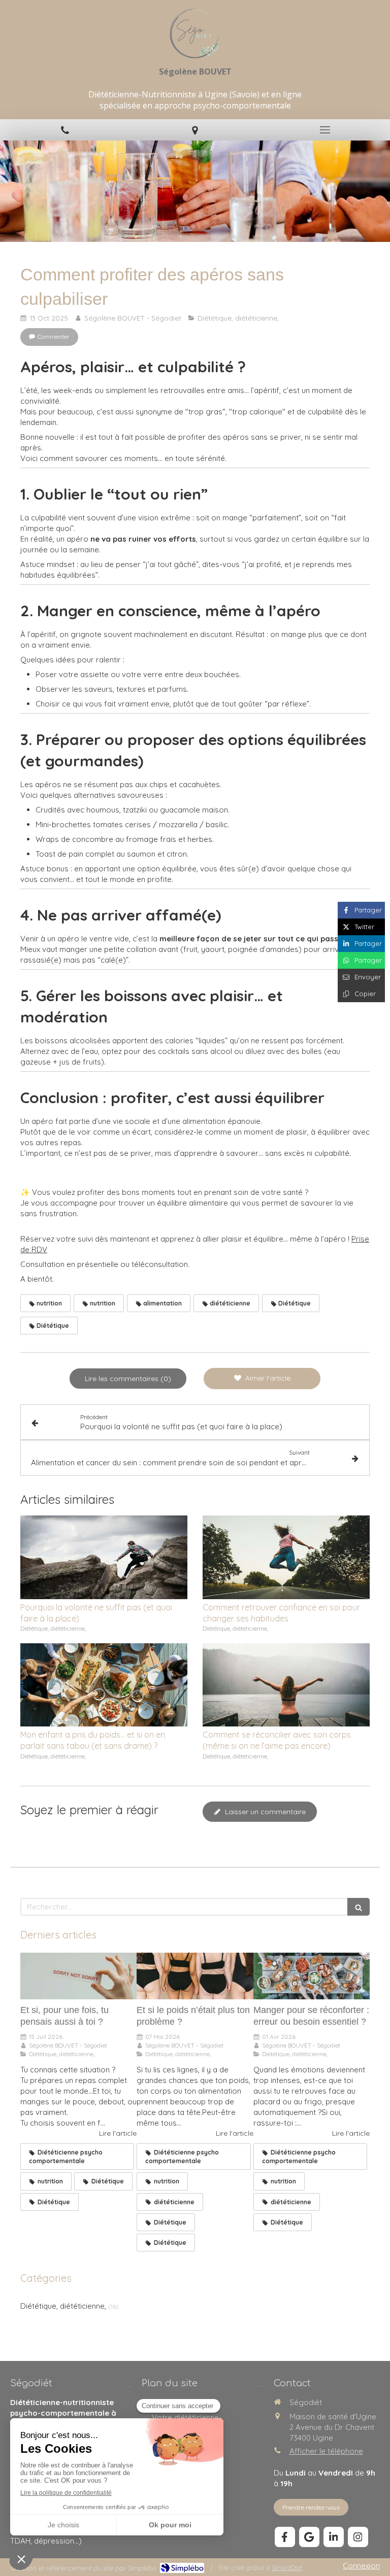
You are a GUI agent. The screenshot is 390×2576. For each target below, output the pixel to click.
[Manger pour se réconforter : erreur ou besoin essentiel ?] (312, 1976)
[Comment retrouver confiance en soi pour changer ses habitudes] (286, 1557)
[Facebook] (285, 2537)
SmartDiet (287, 2567)
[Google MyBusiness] (309, 2537)
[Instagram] (358, 2537)
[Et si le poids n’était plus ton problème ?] (195, 1976)
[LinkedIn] (334, 2537)
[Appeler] (65, 130)
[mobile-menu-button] (325, 130)
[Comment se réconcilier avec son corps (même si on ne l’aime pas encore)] (286, 1685)
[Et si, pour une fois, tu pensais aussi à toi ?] (78, 1976)
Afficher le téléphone (326, 2451)
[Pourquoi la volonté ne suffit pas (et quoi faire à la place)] (104, 1557)
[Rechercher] (359, 1907)
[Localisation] (195, 130)
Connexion (361, 2566)
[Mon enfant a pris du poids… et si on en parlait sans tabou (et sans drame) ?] (104, 1685)
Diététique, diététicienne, (63, 2306)
